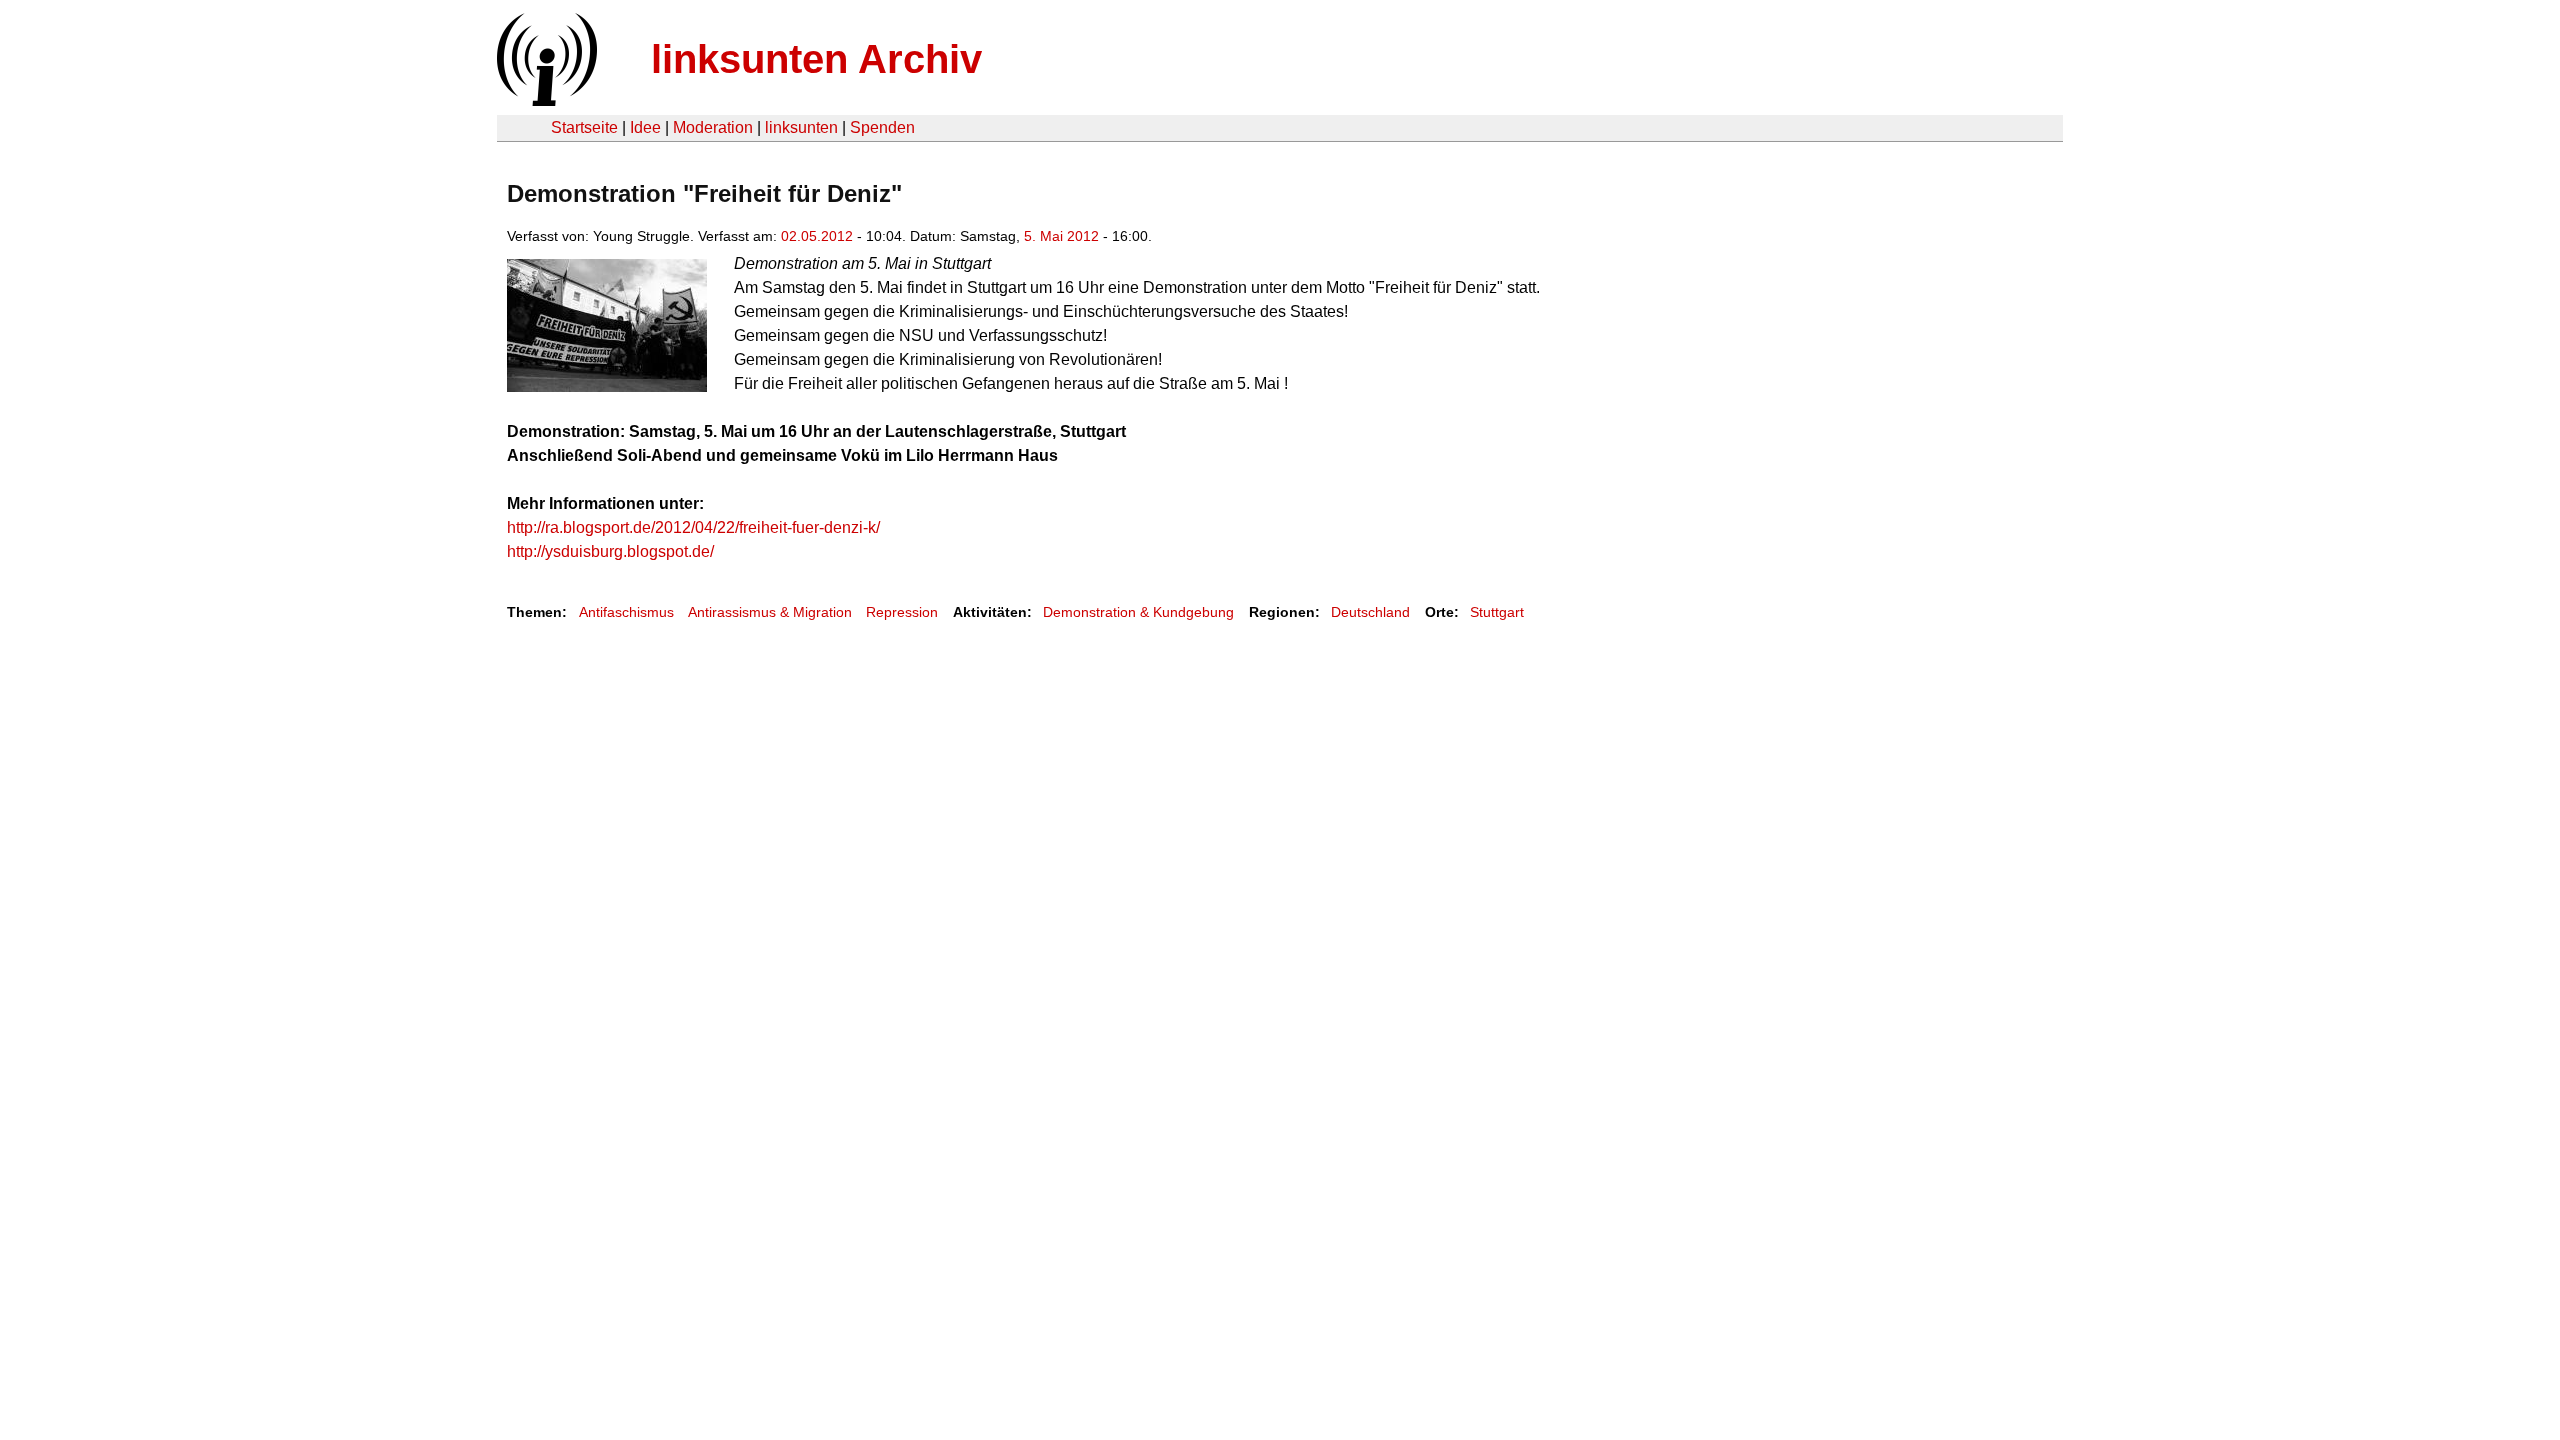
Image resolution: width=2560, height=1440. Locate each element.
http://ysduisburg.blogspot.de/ (610, 551)
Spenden (882, 127)
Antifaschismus (626, 612)
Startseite (584, 127)
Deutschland (1370, 612)
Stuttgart (1497, 612)
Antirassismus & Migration (770, 612)
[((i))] (545, 100)
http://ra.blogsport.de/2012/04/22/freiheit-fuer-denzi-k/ (693, 527)
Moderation (713, 127)
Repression (902, 612)
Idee (645, 127)
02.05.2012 (817, 236)
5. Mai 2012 (1061, 236)
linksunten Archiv (816, 59)
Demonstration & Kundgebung (1138, 612)
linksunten (801, 127)
